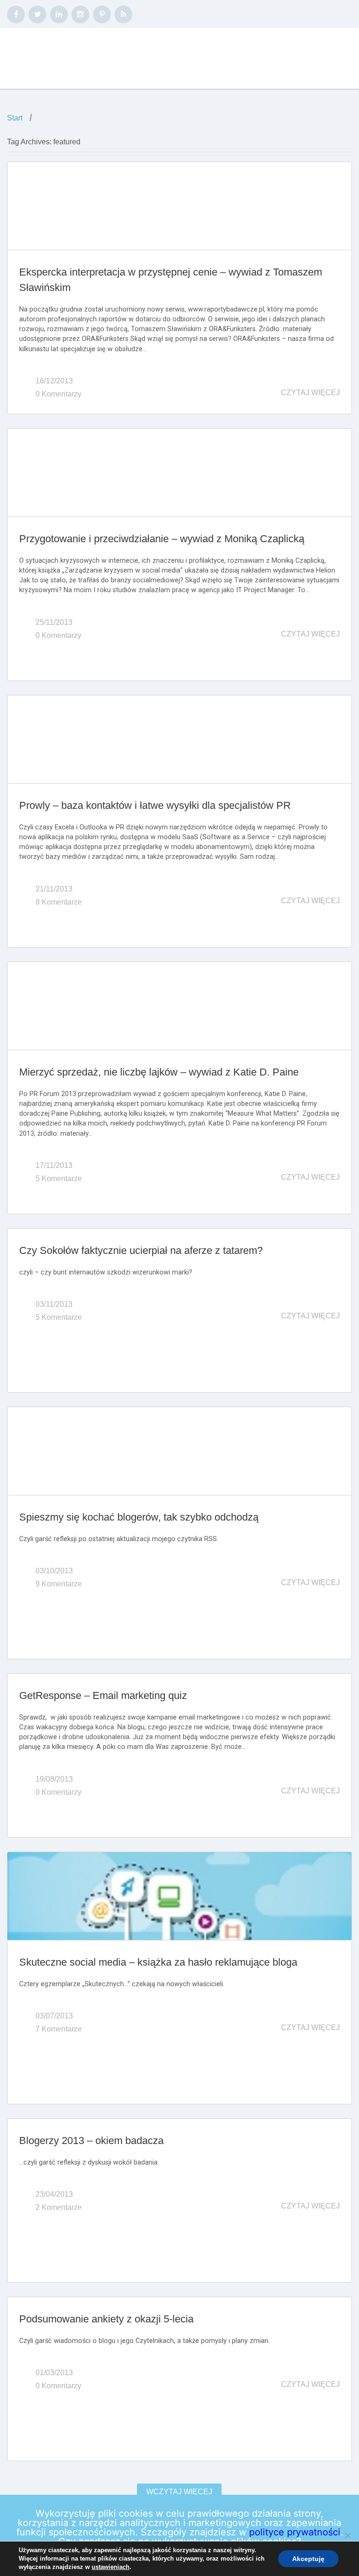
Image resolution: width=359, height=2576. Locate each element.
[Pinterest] (102, 14)
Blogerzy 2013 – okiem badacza (91, 2141)
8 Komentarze (59, 902)
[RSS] (123, 14)
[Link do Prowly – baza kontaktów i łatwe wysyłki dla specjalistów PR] (179, 739)
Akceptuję (308, 2559)
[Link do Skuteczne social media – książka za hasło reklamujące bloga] (179, 1896)
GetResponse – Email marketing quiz (103, 1695)
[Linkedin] (59, 14)
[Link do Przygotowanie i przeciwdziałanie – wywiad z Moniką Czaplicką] (179, 473)
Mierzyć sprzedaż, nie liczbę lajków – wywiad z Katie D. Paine (159, 1072)
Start (15, 118)
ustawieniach (111, 2567)
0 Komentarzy (58, 394)
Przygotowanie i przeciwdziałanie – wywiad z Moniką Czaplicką (162, 539)
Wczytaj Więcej (179, 2492)
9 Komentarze (59, 1584)
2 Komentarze (59, 2207)
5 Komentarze (59, 1178)
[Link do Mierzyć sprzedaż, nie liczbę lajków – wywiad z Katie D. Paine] (179, 1006)
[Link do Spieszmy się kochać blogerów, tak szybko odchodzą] (179, 1451)
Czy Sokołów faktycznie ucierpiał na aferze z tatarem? (141, 1250)
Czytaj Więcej (310, 393)
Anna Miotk (67, 59)
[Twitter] (37, 14)
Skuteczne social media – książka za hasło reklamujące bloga (158, 1962)
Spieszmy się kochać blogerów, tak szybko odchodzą (139, 1517)
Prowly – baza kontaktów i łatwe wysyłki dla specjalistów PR (155, 805)
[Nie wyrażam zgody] (347, 2535)
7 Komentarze (59, 2029)
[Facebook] (16, 14)
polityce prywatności (295, 2532)
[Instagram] (80, 14)
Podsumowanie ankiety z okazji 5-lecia (106, 2319)
